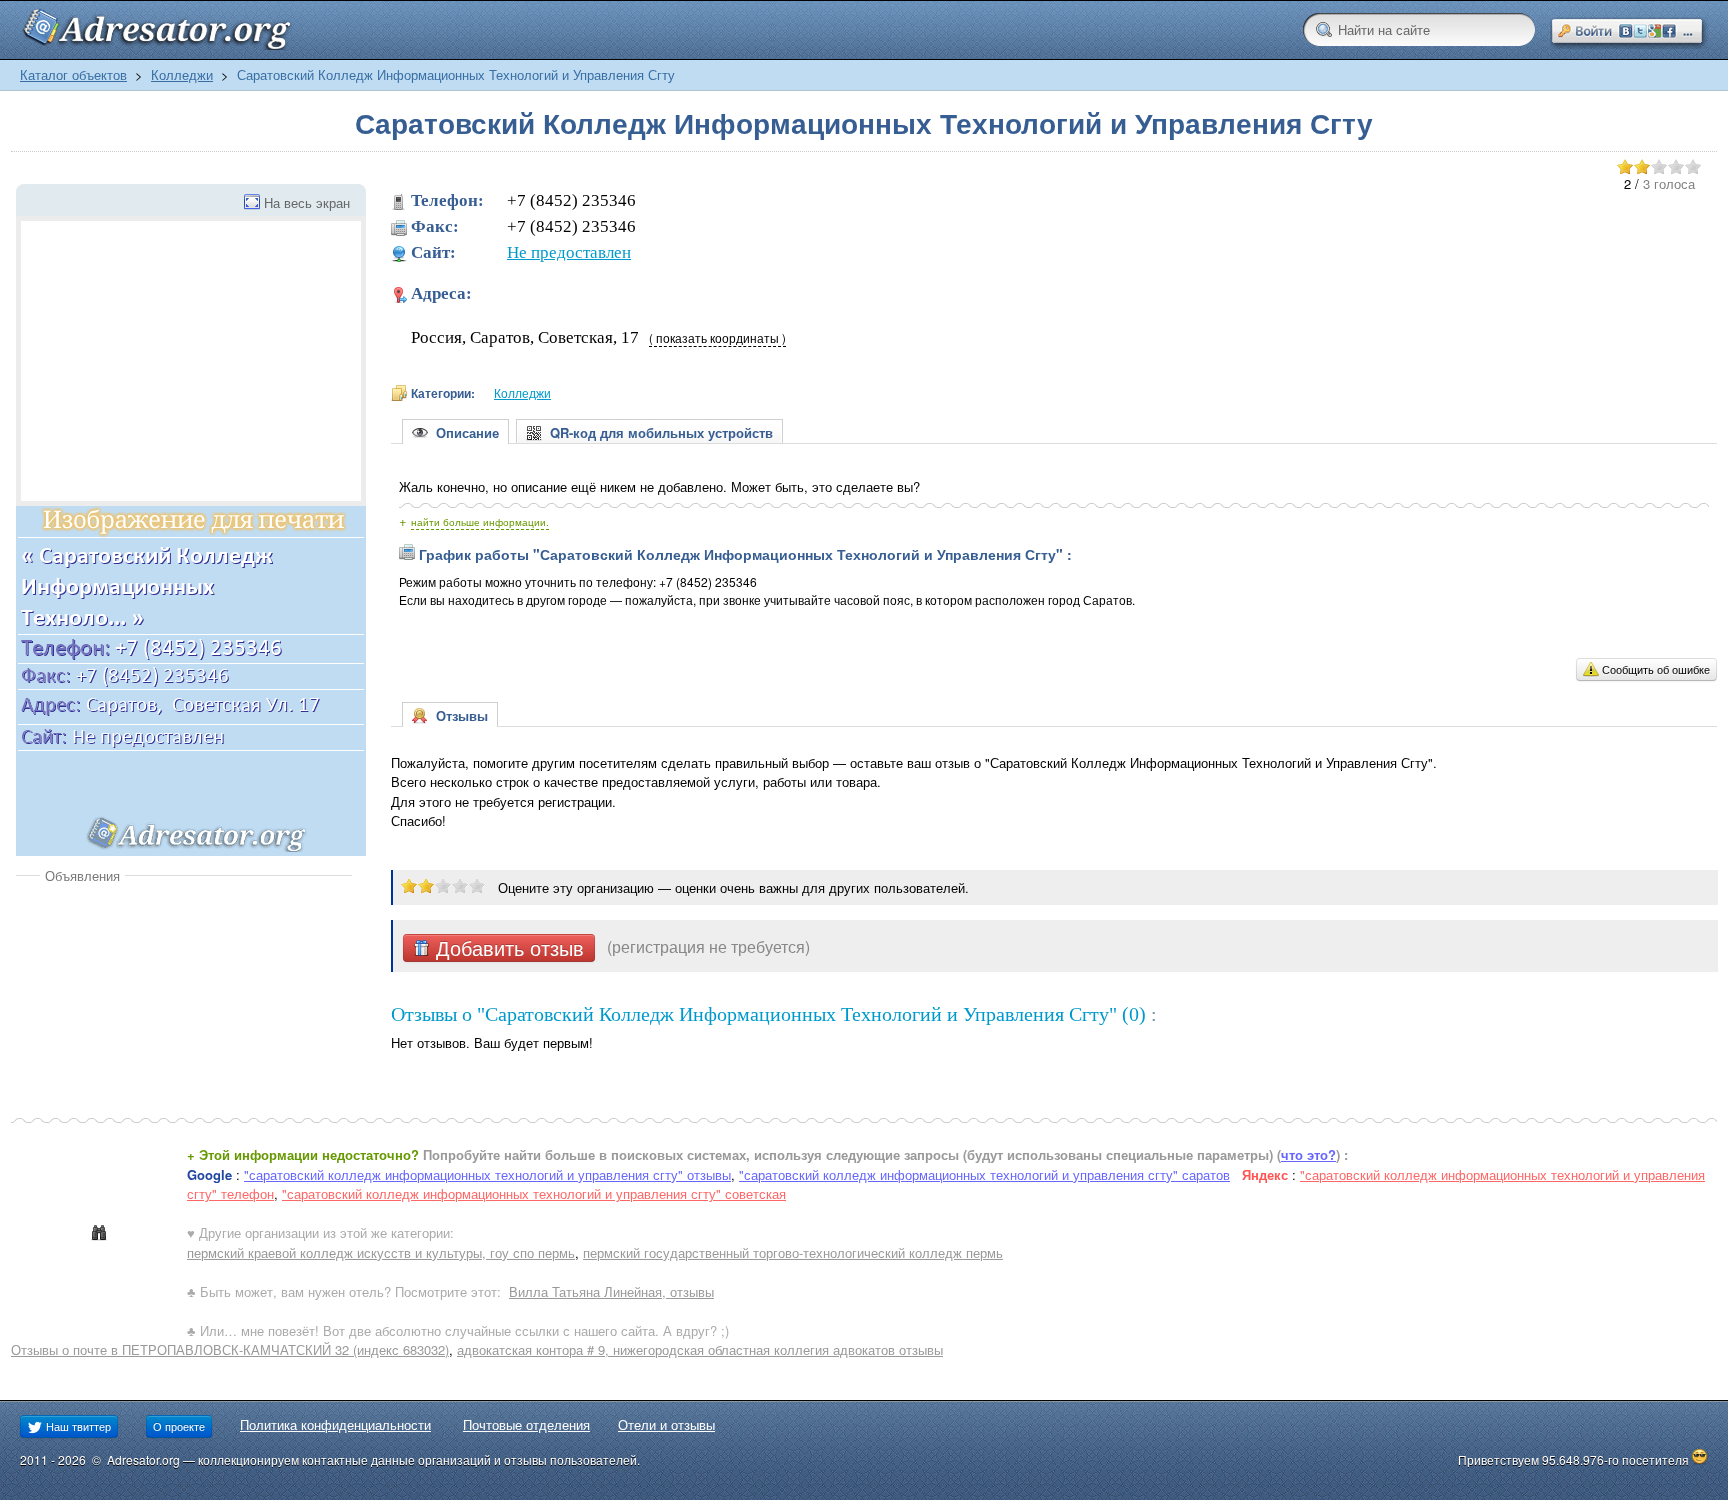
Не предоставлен (569, 252)
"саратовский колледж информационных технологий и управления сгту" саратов (984, 1174)
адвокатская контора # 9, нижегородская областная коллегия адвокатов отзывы (700, 1349)
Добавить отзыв (507, 948)
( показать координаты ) (717, 338)
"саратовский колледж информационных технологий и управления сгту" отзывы (487, 1174)
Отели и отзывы (666, 1424)
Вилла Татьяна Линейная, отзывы (611, 1291)
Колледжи (182, 74)
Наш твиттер (77, 1426)
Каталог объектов (73, 74)
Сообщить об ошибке (1656, 669)
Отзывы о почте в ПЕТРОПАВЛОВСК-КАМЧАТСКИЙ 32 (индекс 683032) (230, 1349)
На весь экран (307, 202)
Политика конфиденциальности (335, 1424)
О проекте (179, 1426)
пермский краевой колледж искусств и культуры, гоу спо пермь (381, 1252)
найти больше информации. (480, 522)
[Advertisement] (184, 1035)
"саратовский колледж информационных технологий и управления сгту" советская (534, 1193)
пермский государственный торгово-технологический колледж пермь (793, 1252)
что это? (1308, 1154)
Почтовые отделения (526, 1424)
